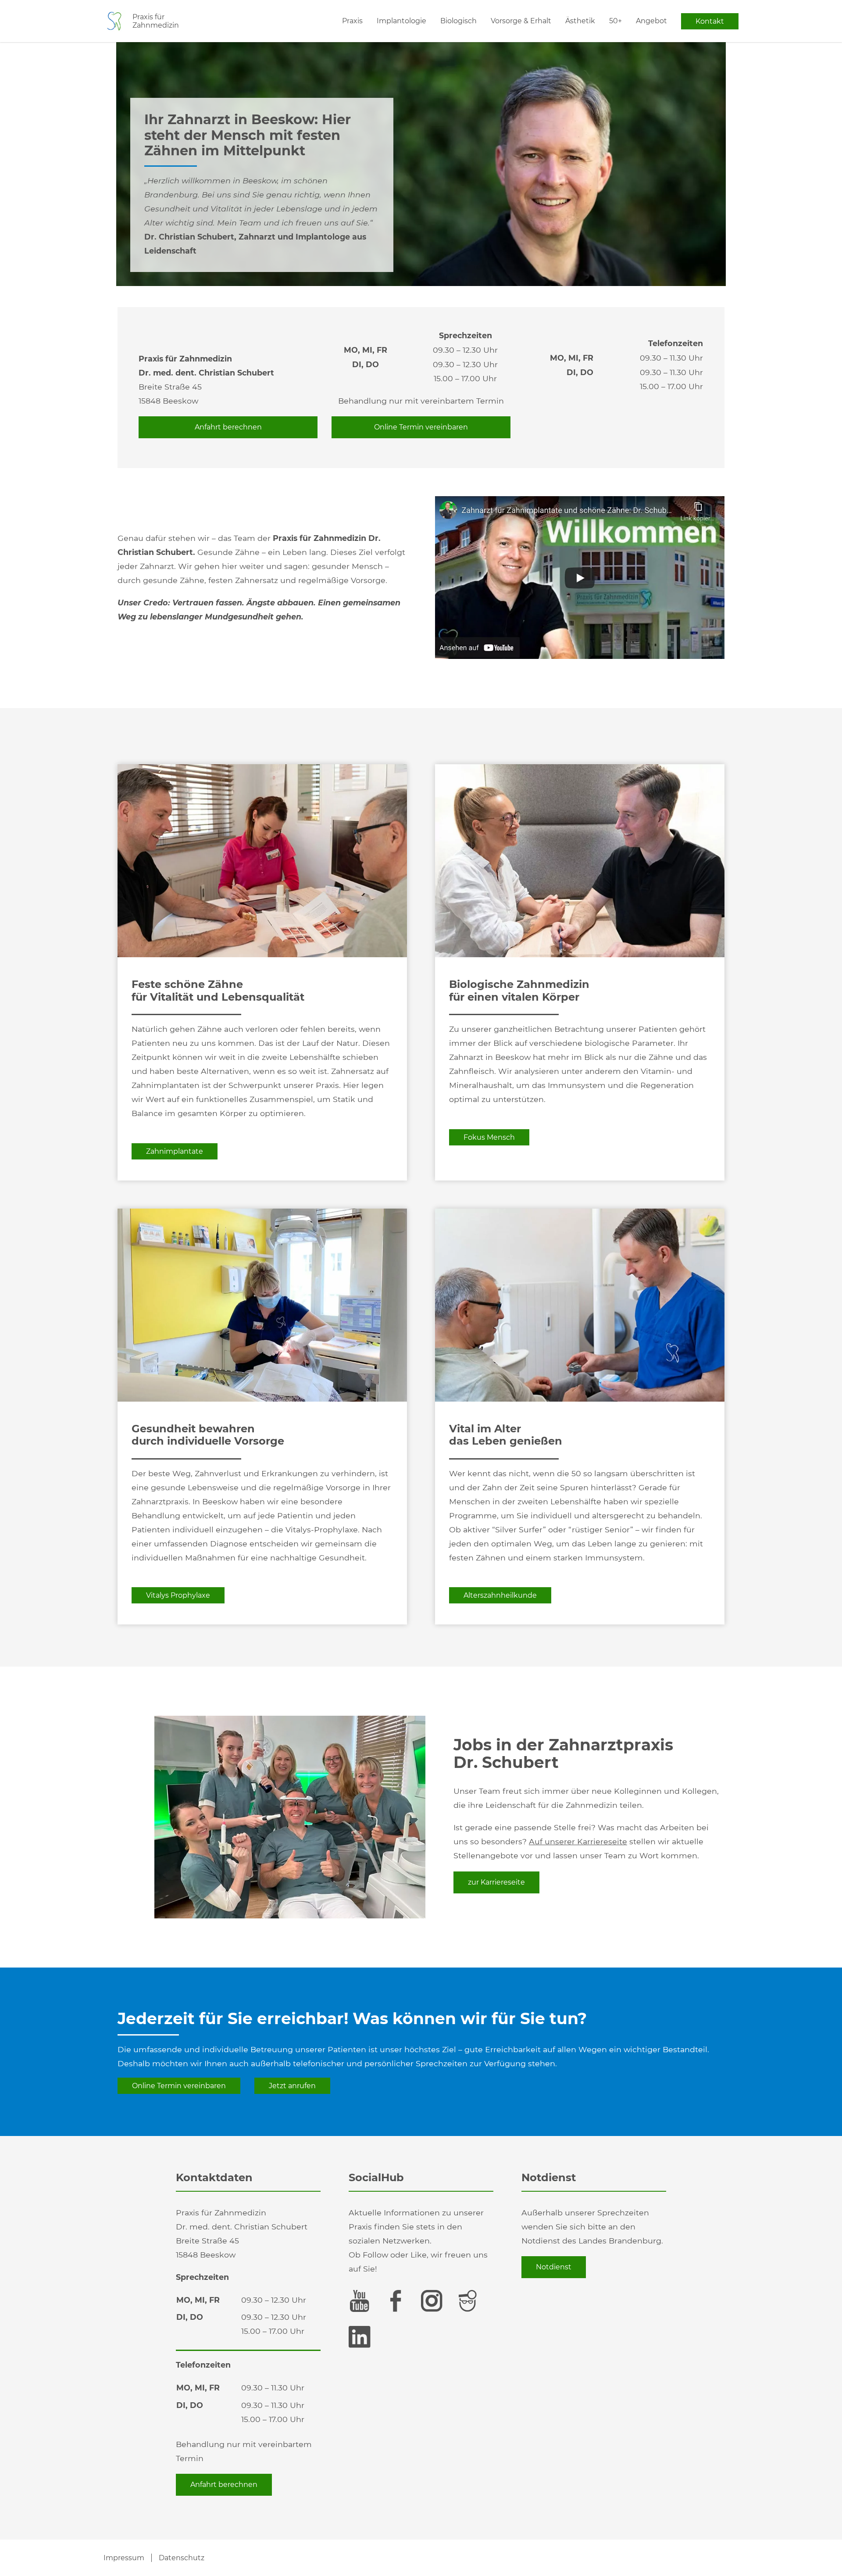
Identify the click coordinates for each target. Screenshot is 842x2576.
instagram (432, 2301)
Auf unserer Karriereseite (578, 1841)
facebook (396, 2301)
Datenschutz (182, 2558)
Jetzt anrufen (292, 2086)
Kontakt (710, 21)
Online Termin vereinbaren (421, 427)
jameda (467, 2301)
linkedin (360, 2337)
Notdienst (554, 2267)
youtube (360, 2301)
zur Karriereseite (496, 1882)
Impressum (124, 2558)
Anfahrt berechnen (228, 427)
